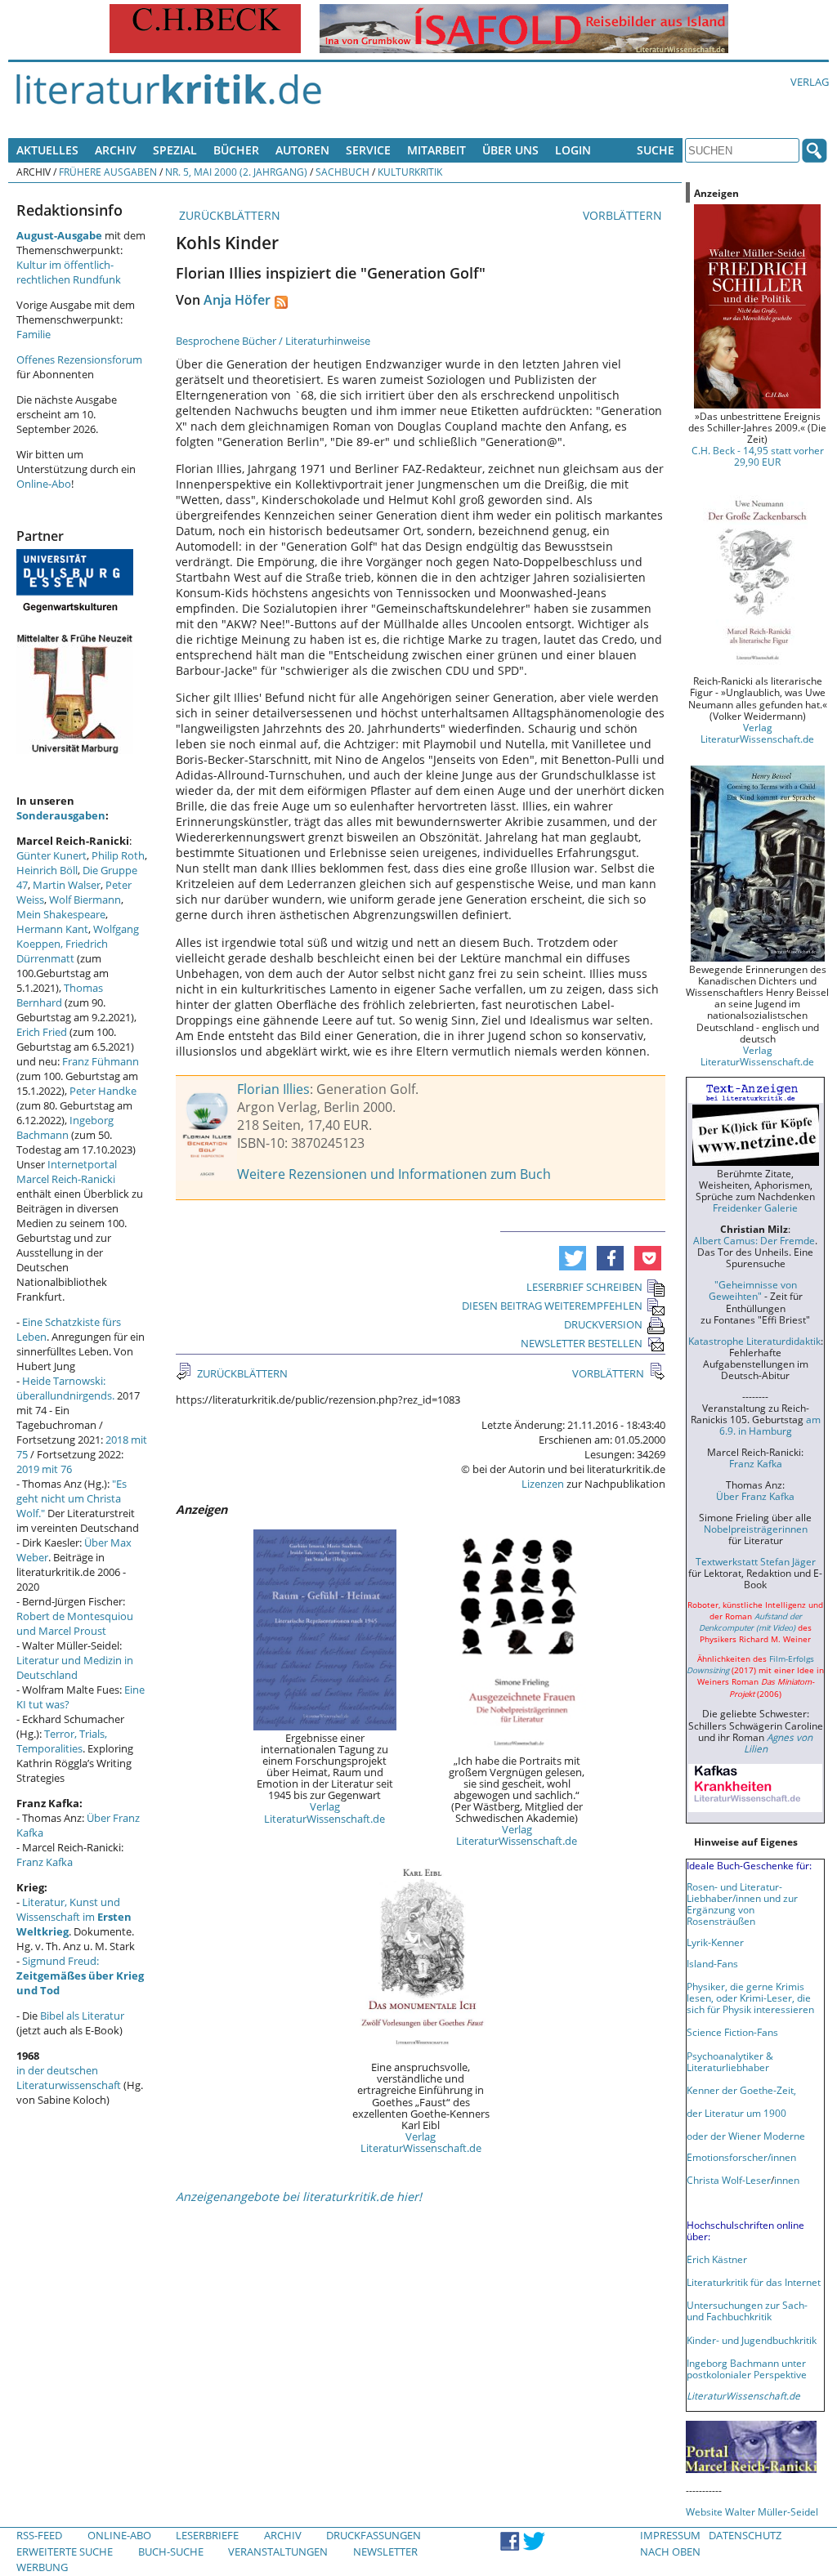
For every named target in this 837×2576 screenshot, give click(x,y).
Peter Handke (103, 1091)
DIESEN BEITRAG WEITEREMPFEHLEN (552, 1306)
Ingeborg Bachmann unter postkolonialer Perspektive (747, 2368)
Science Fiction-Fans (732, 2032)
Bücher (236, 150)
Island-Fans (712, 1963)
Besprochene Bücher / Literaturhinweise (273, 341)
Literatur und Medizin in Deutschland (75, 1667)
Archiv (116, 150)
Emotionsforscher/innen (741, 2157)
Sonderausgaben (61, 815)
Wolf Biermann (85, 900)
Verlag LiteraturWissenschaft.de (325, 1812)
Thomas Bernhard (60, 995)
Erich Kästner (717, 2259)
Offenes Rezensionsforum (79, 359)
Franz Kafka (45, 1862)
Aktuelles (47, 150)
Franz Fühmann (101, 1061)
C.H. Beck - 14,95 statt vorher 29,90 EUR (758, 456)
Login (573, 150)
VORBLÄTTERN (624, 215)
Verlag (810, 82)
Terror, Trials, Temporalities (62, 1741)
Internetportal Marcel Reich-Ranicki (67, 1172)
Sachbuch (342, 172)
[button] (573, 1258)
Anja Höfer (237, 300)
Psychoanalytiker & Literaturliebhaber (730, 2061)
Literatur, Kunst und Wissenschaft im (74, 1917)
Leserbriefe (207, 2535)
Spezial (175, 150)
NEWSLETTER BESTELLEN (582, 1343)
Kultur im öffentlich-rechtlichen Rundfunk (69, 272)
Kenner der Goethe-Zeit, (741, 2090)
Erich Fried (42, 1032)
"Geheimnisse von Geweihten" (753, 1290)
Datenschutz (745, 2535)
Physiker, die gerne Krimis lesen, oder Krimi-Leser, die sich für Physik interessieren (750, 1998)
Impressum (670, 2535)
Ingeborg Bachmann (65, 1127)
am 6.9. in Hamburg (770, 1425)
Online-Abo (44, 484)
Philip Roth (118, 855)
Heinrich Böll (47, 870)
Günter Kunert (51, 855)
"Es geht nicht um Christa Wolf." (72, 1498)
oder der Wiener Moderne (746, 2136)
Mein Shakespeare (61, 914)
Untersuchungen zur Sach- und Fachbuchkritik (747, 2310)
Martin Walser (67, 885)
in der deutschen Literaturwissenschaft (69, 2078)
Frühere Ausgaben (108, 172)
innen (787, 2180)
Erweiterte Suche (65, 2551)
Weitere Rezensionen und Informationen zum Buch (394, 1174)
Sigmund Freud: (80, 1976)
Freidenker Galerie (755, 1208)
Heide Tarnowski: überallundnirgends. (65, 1388)
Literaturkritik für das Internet (754, 2282)
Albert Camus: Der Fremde (754, 1240)
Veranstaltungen (278, 2551)
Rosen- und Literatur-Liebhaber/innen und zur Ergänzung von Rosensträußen (742, 1904)
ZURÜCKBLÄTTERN (228, 215)
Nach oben (670, 2551)
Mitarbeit (436, 150)
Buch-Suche (171, 2551)
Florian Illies (273, 1089)
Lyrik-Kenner (715, 1942)
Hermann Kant (52, 929)
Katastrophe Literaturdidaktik (754, 1341)
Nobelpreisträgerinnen (756, 1529)
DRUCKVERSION (603, 1324)
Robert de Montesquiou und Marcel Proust (75, 1623)
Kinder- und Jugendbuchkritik (752, 2340)
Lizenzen (543, 1484)
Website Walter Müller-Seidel (752, 2511)
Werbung (42, 2567)
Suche (656, 150)
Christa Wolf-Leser (729, 2180)
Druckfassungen (374, 2535)
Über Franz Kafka (755, 1496)
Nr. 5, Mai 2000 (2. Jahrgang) (236, 172)
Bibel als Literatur (82, 2016)
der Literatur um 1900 (736, 2113)
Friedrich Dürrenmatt (62, 951)
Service (368, 150)
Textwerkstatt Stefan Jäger (756, 1561)
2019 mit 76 (44, 1469)
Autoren (302, 150)
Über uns (510, 150)
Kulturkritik (410, 172)
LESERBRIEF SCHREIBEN (584, 1287)
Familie (34, 334)
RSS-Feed (39, 2535)
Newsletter (385, 2551)
